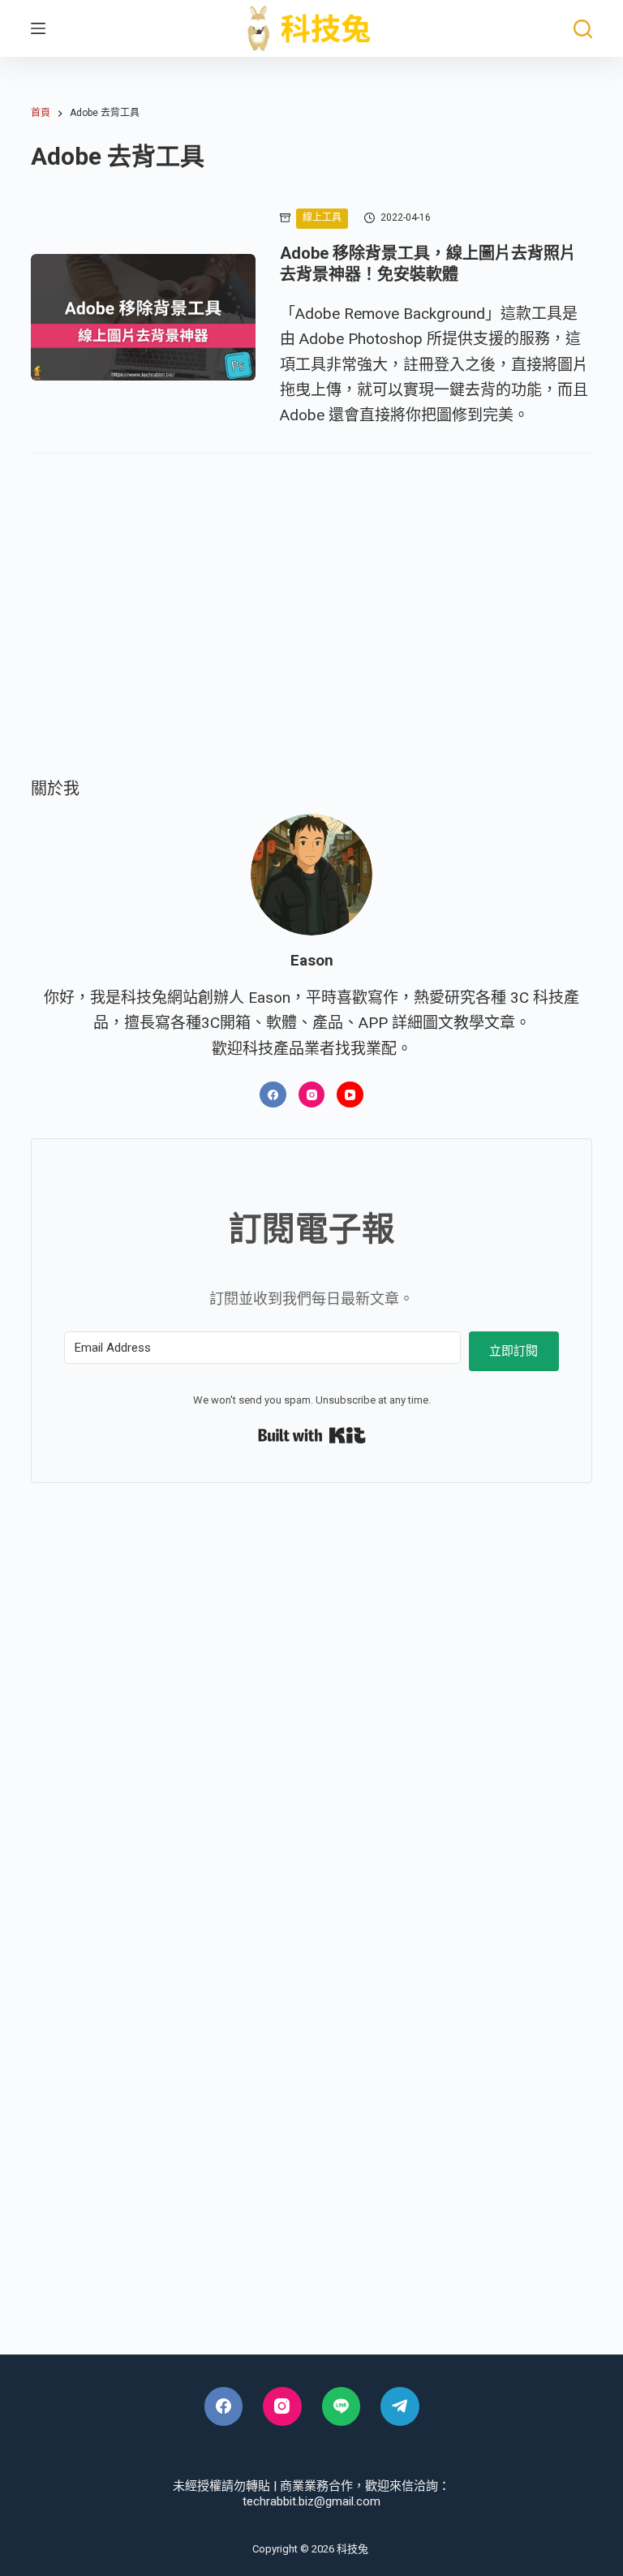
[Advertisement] (311, 639)
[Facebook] (273, 1095)
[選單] (38, 28)
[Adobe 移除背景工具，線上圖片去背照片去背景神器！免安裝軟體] (143, 317)
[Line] (342, 2406)
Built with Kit (312, 1435)
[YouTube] (350, 1095)
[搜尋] (583, 29)
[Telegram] (400, 2406)
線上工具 (322, 217)
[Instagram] (312, 1095)
